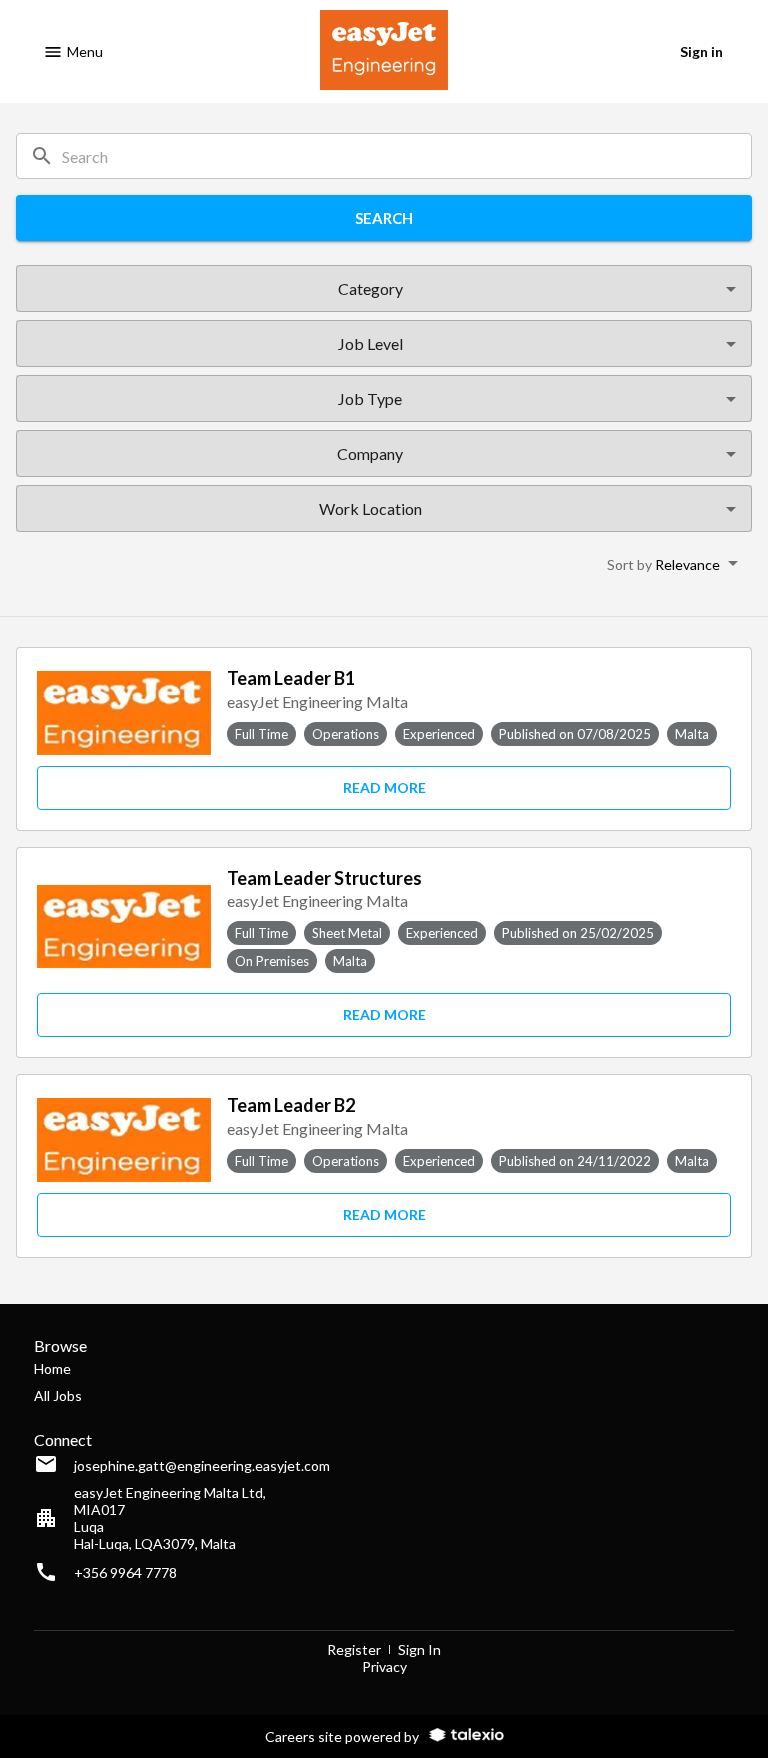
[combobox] (369, 288)
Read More (384, 787)
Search (384, 218)
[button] (672, 563)
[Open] (731, 289)
